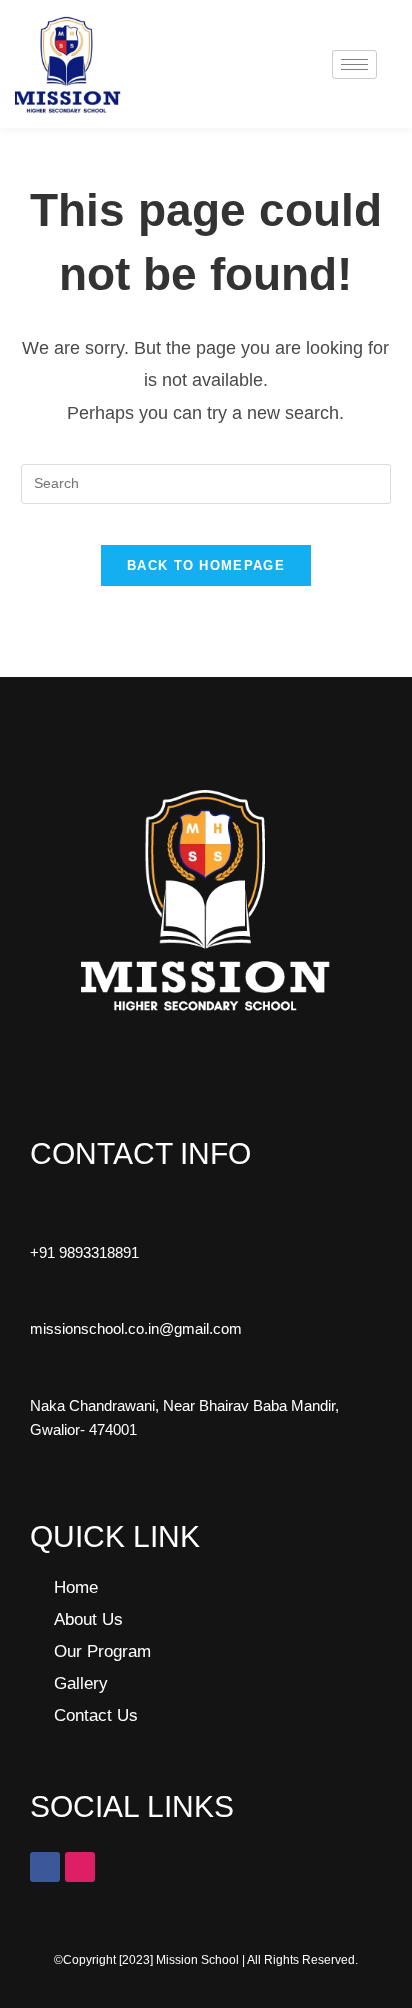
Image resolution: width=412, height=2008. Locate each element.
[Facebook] (45, 1867)
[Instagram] (80, 1867)
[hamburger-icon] (354, 64)
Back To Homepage (206, 565)
